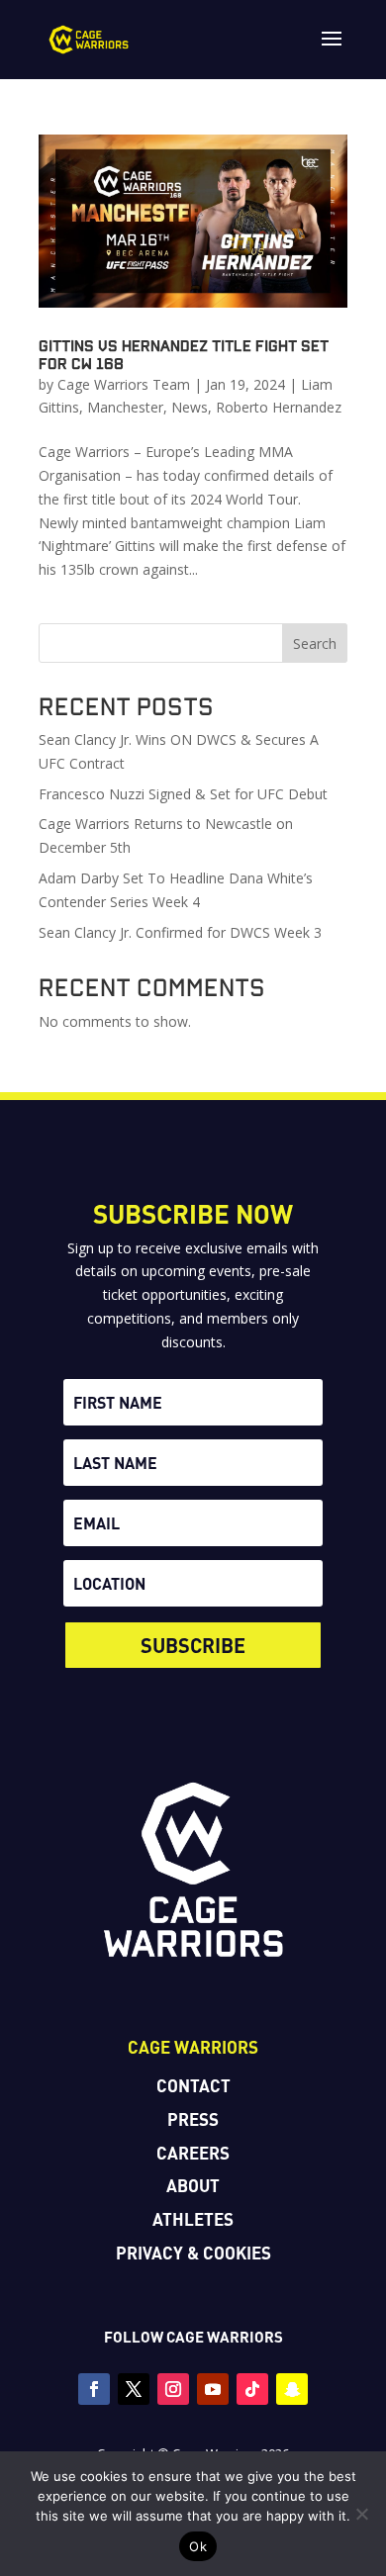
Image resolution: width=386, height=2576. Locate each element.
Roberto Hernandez (279, 407)
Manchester (125, 407)
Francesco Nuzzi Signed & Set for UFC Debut (183, 794)
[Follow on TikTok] (252, 2389)
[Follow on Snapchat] (292, 2389)
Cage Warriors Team (124, 384)
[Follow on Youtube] (213, 2389)
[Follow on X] (134, 2389)
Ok (198, 2546)
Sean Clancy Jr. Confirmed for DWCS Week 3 (180, 932)
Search (315, 644)
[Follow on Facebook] (94, 2389)
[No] (361, 2514)
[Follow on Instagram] (173, 2389)
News (190, 407)
